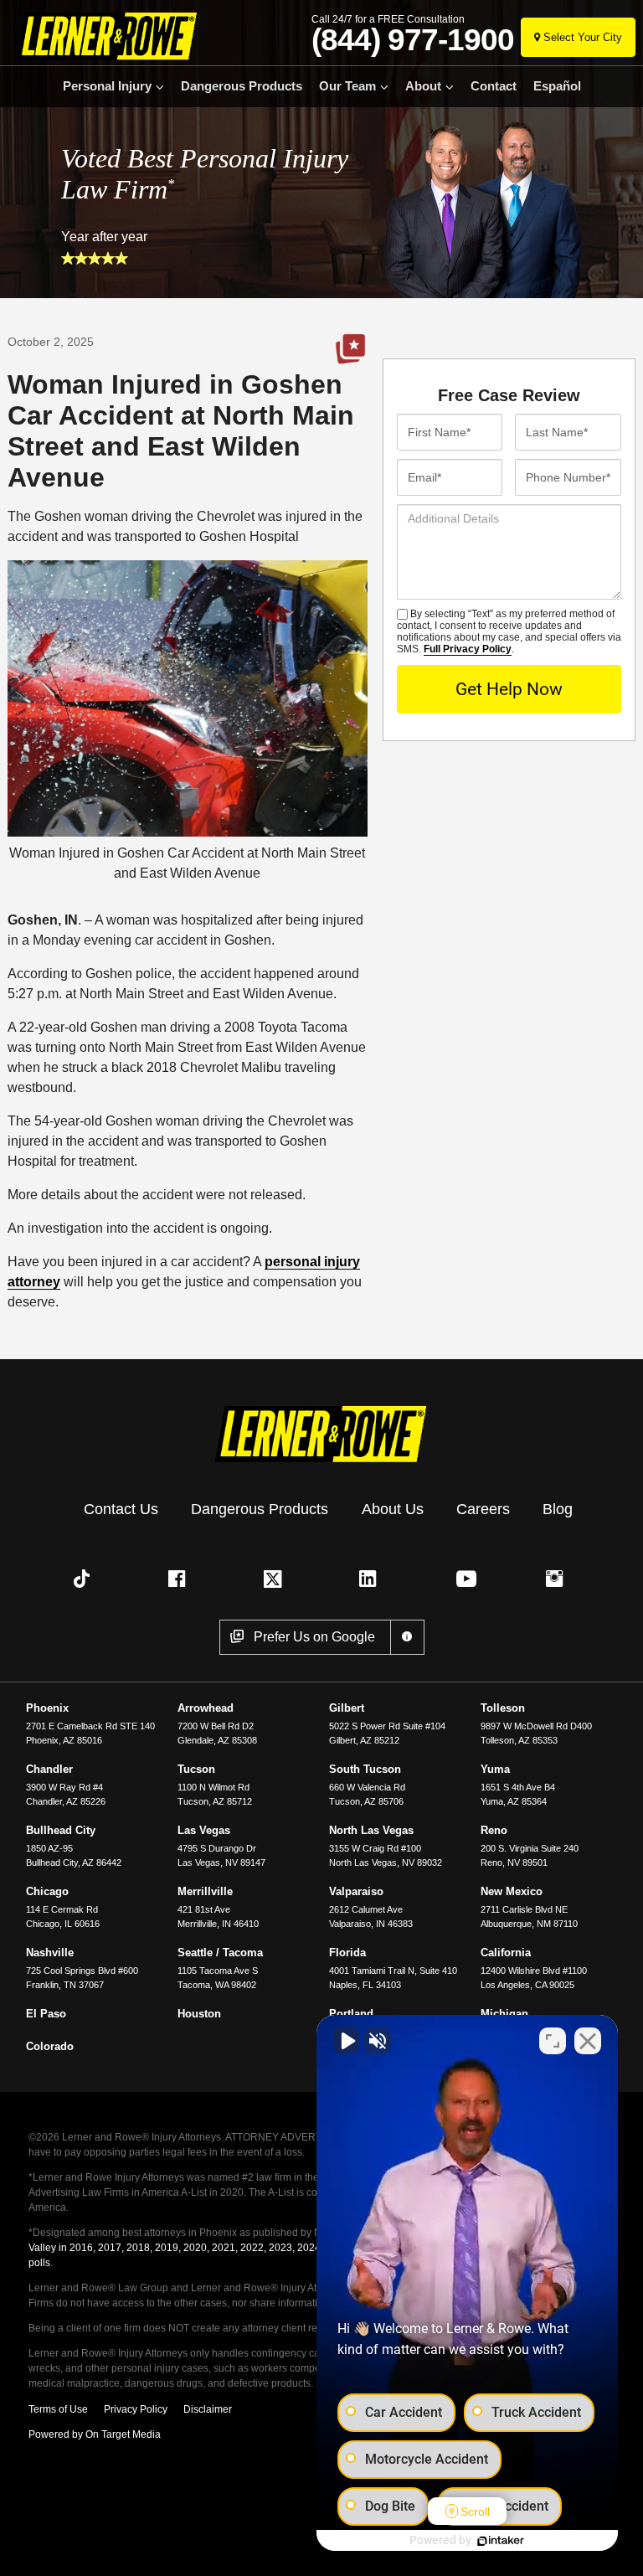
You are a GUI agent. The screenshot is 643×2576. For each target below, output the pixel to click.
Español (557, 86)
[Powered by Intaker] (501, 2541)
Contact (494, 86)
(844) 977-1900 (413, 40)
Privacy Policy (136, 2409)
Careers (483, 1509)
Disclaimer (208, 2409)
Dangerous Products (242, 86)
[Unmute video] (347, 2041)
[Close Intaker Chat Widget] (588, 2041)
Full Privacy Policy (468, 649)
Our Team (347, 86)
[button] (85, 1579)
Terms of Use (58, 2409)
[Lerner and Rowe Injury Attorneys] (103, 36)
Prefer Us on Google (350, 349)
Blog (558, 1509)
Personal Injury (107, 86)
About (423, 86)
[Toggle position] (553, 2041)
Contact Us (121, 1509)
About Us (393, 1509)
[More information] (407, 1637)
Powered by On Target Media (95, 2434)
